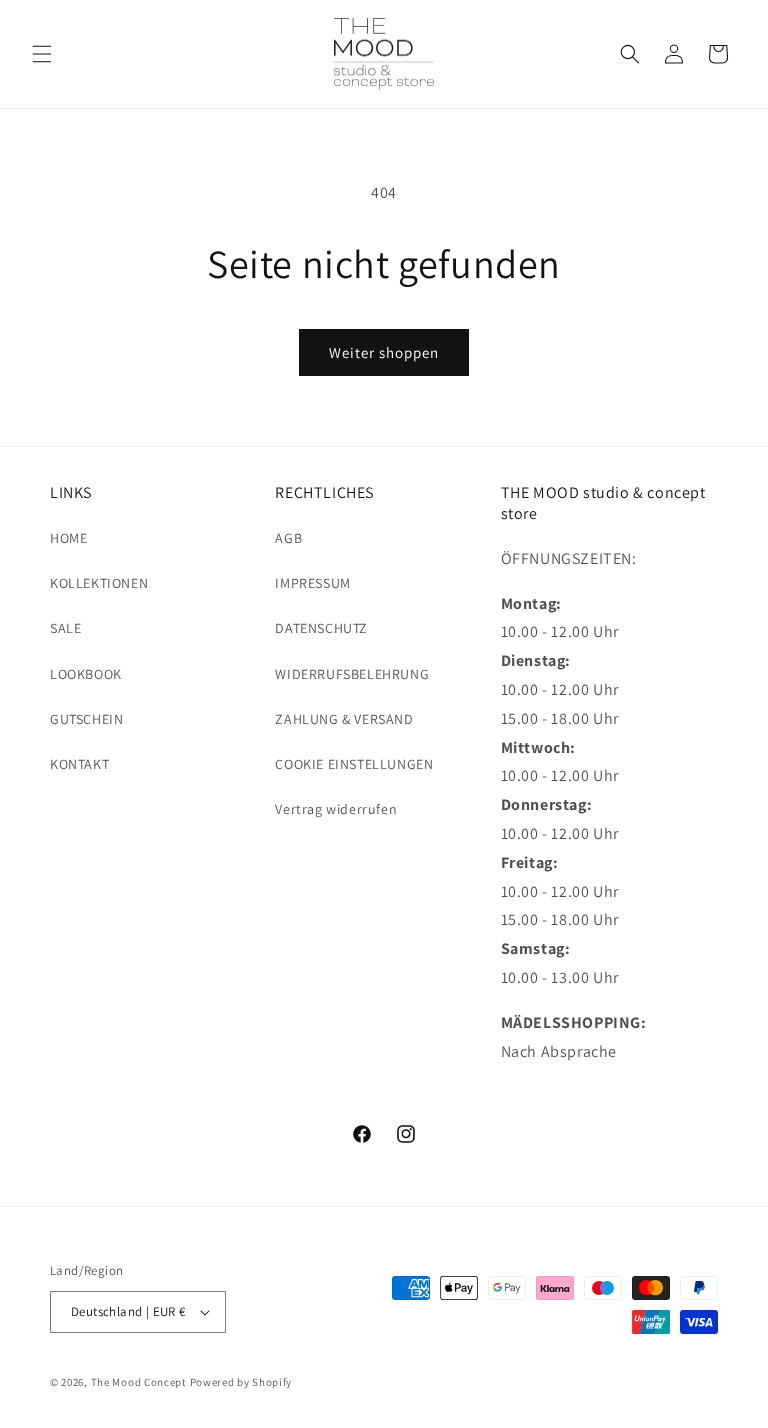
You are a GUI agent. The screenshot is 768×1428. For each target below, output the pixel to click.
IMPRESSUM (312, 583)
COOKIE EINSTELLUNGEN (354, 764)
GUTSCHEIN (86, 719)
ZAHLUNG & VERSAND (344, 719)
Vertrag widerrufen (336, 809)
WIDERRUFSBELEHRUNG (352, 674)
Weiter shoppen (384, 352)
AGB (288, 538)
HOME (68, 538)
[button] (42, 54)
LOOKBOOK (86, 674)
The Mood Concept (139, 1382)
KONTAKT (79, 764)
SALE (65, 628)
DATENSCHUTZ (321, 628)
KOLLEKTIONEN (99, 583)
